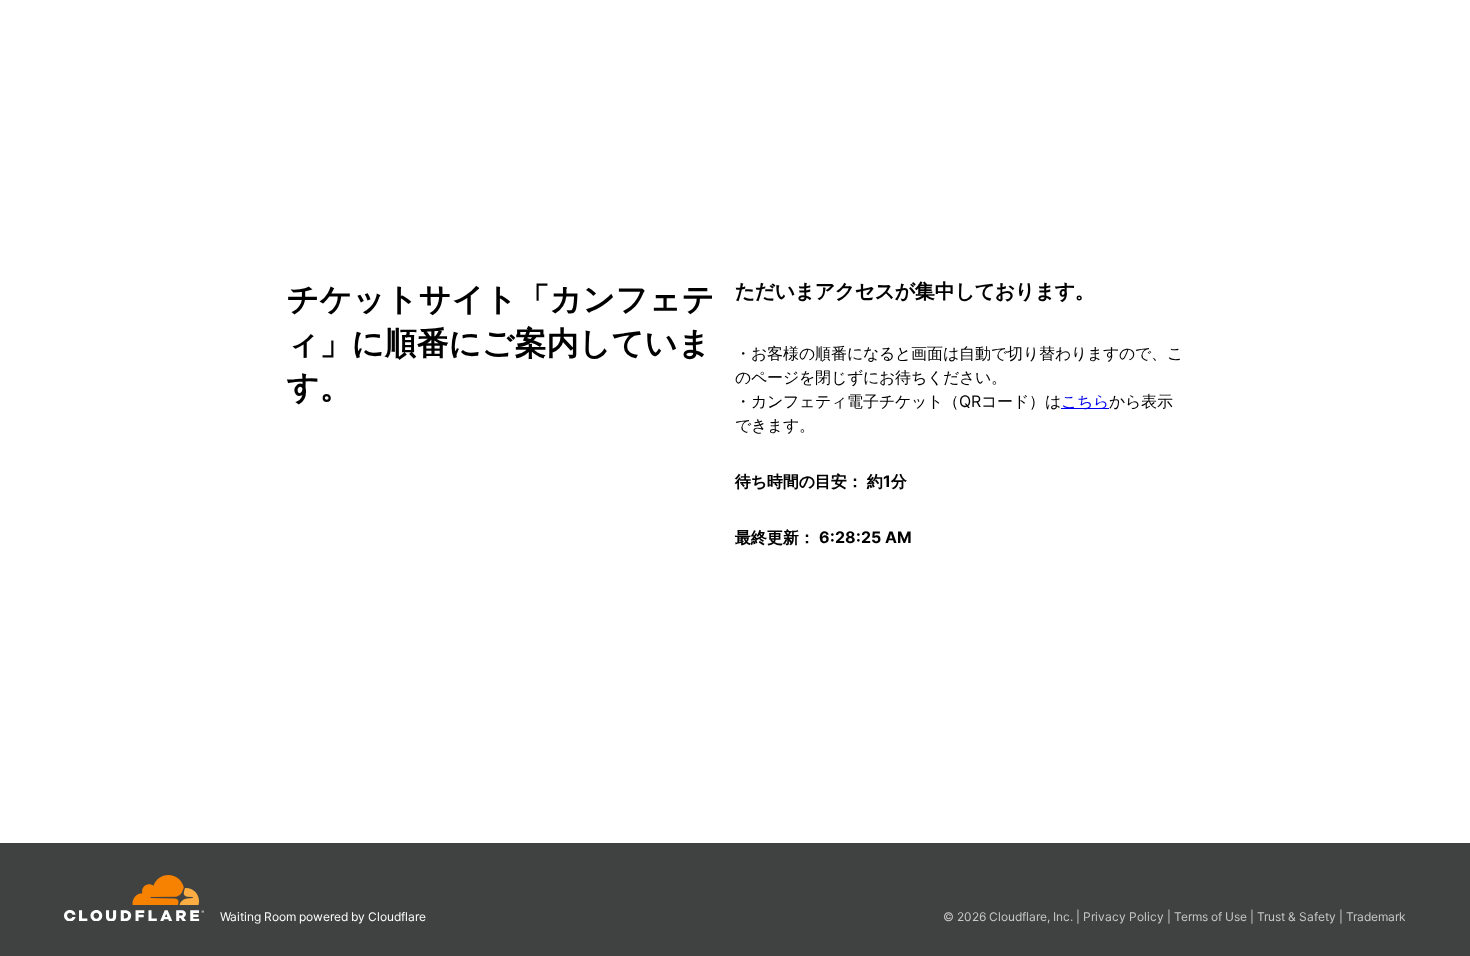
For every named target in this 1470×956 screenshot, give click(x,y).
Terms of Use (1212, 916)
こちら (1085, 401)
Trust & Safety (1298, 916)
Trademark (1376, 916)
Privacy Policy (1125, 916)
